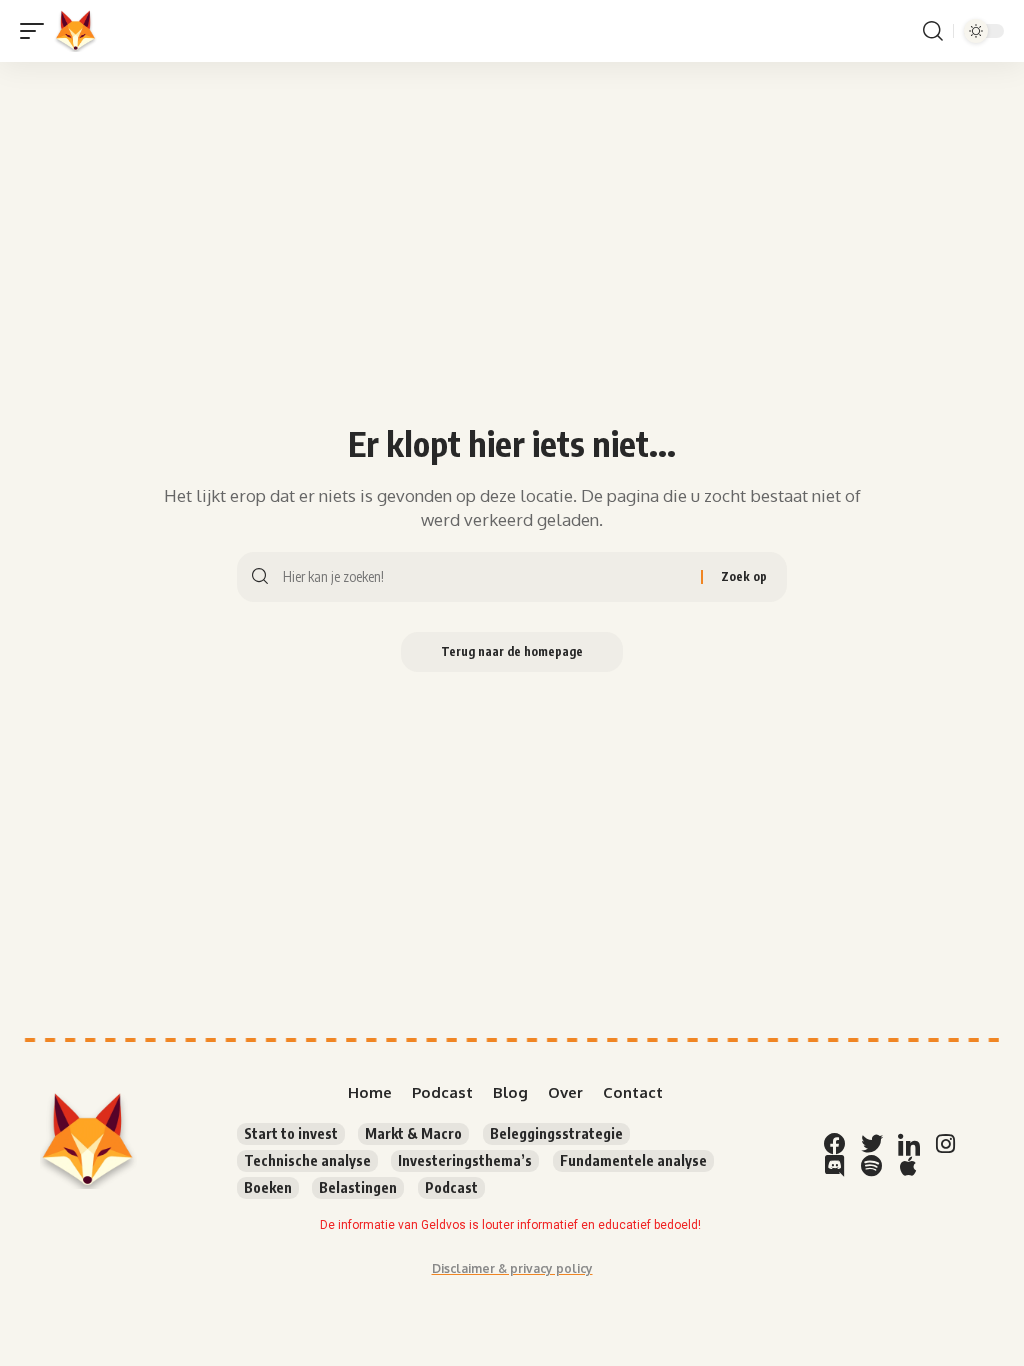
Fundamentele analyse (633, 1160)
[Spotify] (872, 1166)
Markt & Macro (413, 1133)
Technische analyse (307, 1160)
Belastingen (358, 1187)
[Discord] (835, 1166)
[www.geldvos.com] (76, 31)
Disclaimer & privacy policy (512, 1268)
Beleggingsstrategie (556, 1133)
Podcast (451, 1187)
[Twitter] (872, 1144)
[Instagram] (946, 1144)
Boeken (268, 1187)
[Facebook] (835, 1144)
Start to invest (291, 1133)
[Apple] (909, 1166)
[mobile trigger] (37, 31)
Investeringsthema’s (465, 1160)
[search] (933, 31)
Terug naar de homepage (512, 651)
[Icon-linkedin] (909, 1144)
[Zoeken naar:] (484, 577)
